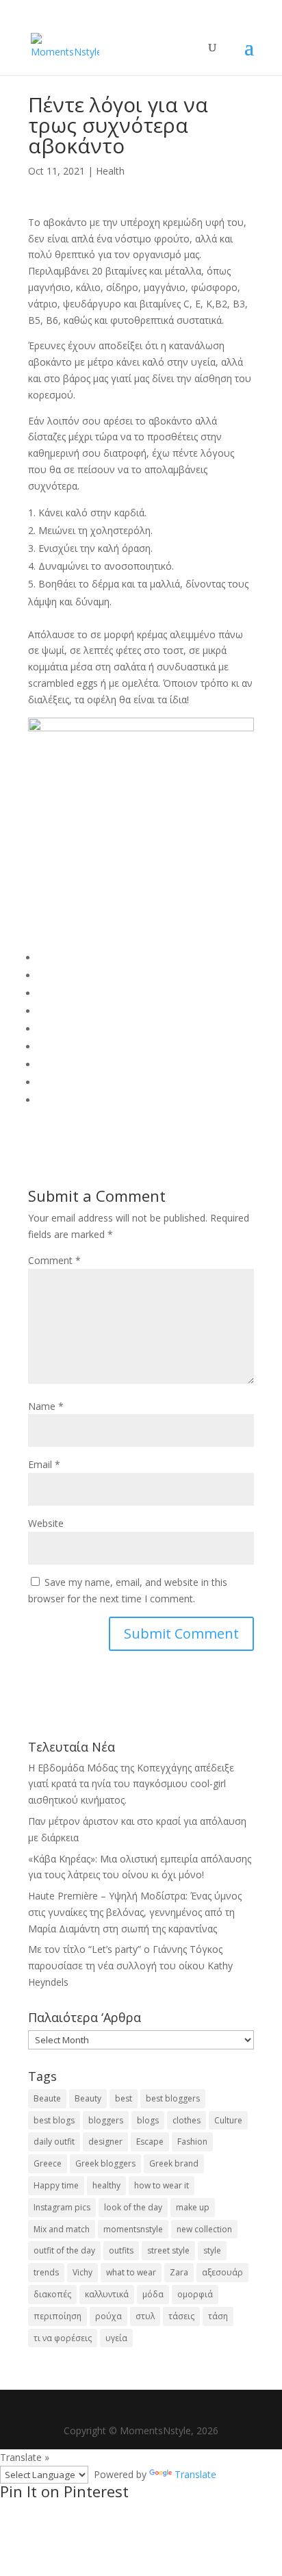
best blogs (54, 2120)
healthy (106, 2185)
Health (110, 171)
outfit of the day (64, 2250)
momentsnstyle (133, 2229)
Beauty (88, 2098)
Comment (54, 1260)
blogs (148, 2120)
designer (105, 2142)
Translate (195, 2474)
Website (46, 1523)
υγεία (116, 2338)
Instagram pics (62, 2207)
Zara (179, 2272)
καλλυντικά (107, 2294)
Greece (48, 2163)
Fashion (192, 2142)
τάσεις (181, 2316)
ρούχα (108, 2316)
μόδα (153, 2294)
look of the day (133, 2207)
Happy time (56, 2185)
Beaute (47, 2098)
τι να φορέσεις (63, 2338)
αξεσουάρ (222, 2272)
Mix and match (62, 2229)
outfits (121, 2250)
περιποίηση (57, 2316)
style (212, 2250)
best (124, 2098)
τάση (218, 2316)
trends (46, 2272)
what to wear (131, 2272)
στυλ (145, 2316)
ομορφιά (195, 2294)
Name (46, 1406)
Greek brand (174, 2163)
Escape (150, 2142)
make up (193, 2207)
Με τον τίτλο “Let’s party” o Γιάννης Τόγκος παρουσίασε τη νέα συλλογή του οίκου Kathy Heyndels (130, 1966)
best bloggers (173, 2098)
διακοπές (52, 2294)
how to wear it (162, 2185)
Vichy (82, 2272)
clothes (187, 2120)
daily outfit (54, 2142)
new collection (204, 2229)
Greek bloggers (105, 2163)
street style (168, 2250)
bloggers (106, 2120)
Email (44, 1464)
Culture (228, 2120)
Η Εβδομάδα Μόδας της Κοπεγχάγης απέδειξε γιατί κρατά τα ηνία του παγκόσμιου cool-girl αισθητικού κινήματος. (131, 1784)
